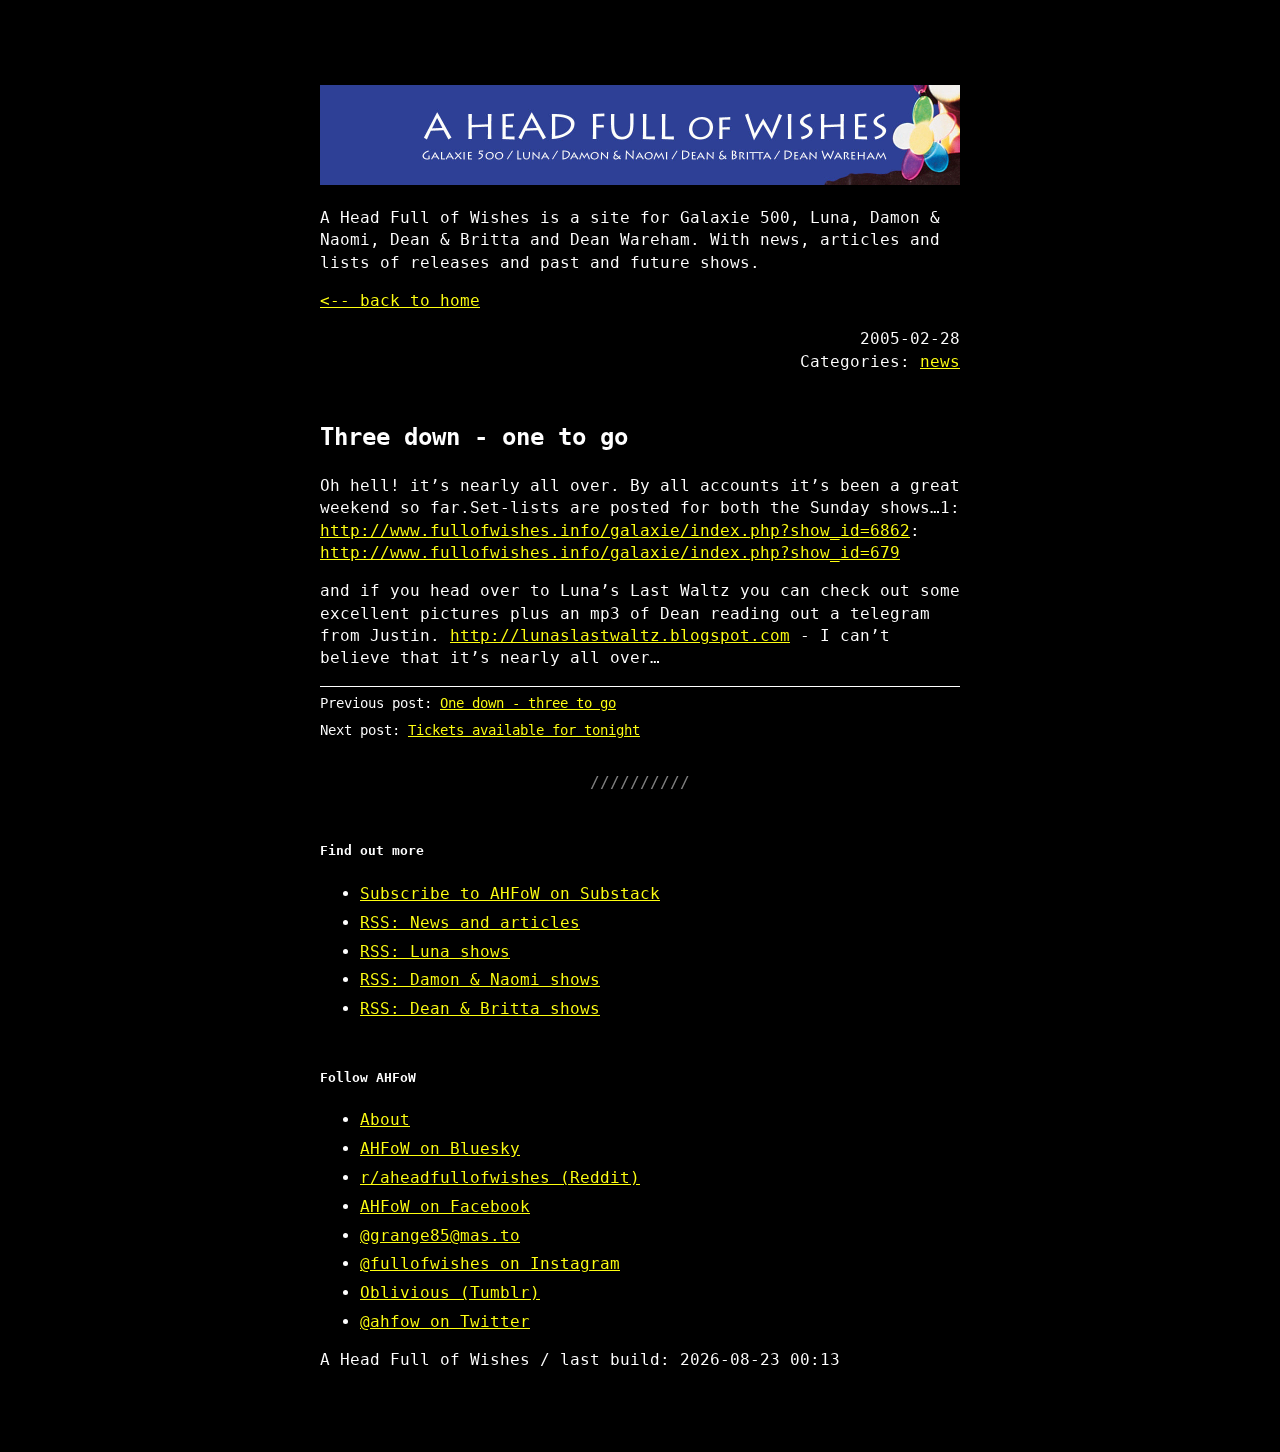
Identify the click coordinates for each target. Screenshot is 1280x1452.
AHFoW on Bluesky (440, 1148)
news (940, 361)
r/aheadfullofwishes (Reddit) (500, 1177)
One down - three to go (528, 703)
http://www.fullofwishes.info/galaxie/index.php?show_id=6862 (615, 530)
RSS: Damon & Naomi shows (480, 979)
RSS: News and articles (470, 922)
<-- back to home (400, 300)
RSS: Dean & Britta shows (480, 1008)
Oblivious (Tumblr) (450, 1292)
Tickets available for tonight (524, 730)
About (385, 1119)
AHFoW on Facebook (445, 1206)
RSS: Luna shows (435, 951)
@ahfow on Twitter (445, 1321)
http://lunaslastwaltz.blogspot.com (620, 635)
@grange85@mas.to (440, 1235)
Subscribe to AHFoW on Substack (510, 893)
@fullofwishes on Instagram (490, 1263)
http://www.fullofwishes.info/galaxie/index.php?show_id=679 (610, 552)
